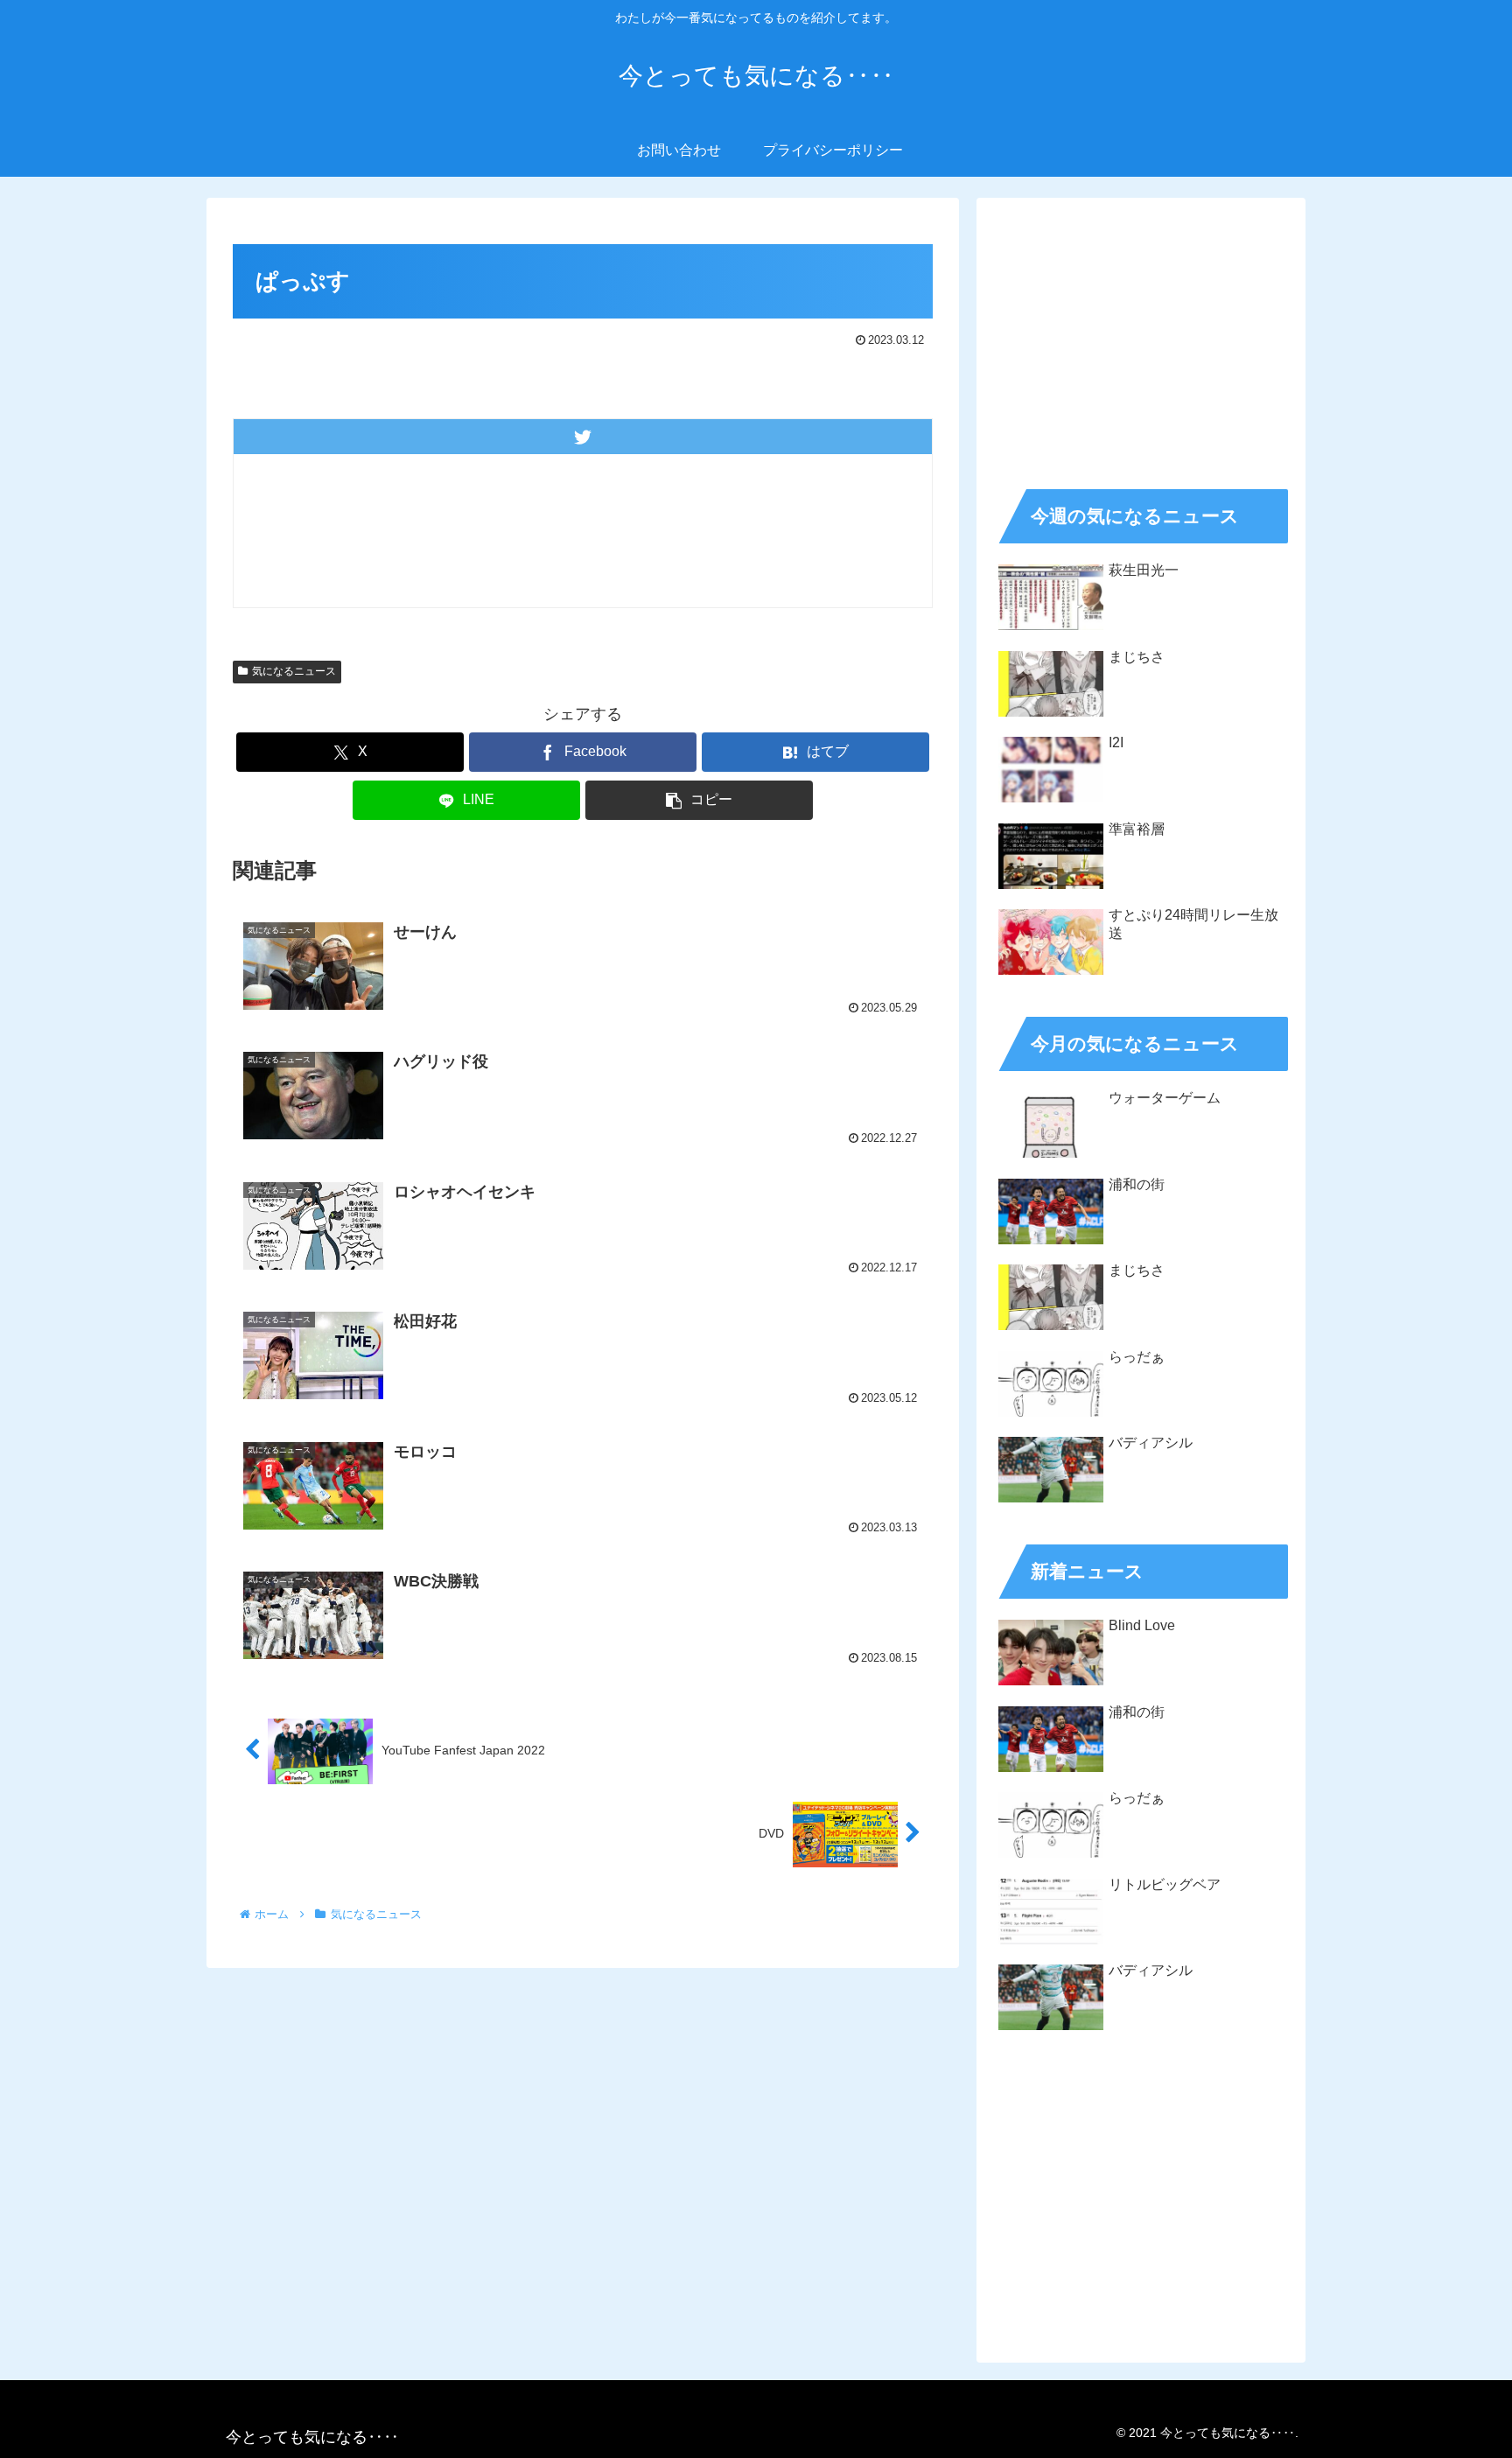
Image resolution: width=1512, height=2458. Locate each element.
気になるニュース (294, 671)
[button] (699, 800)
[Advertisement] (1141, 338)
